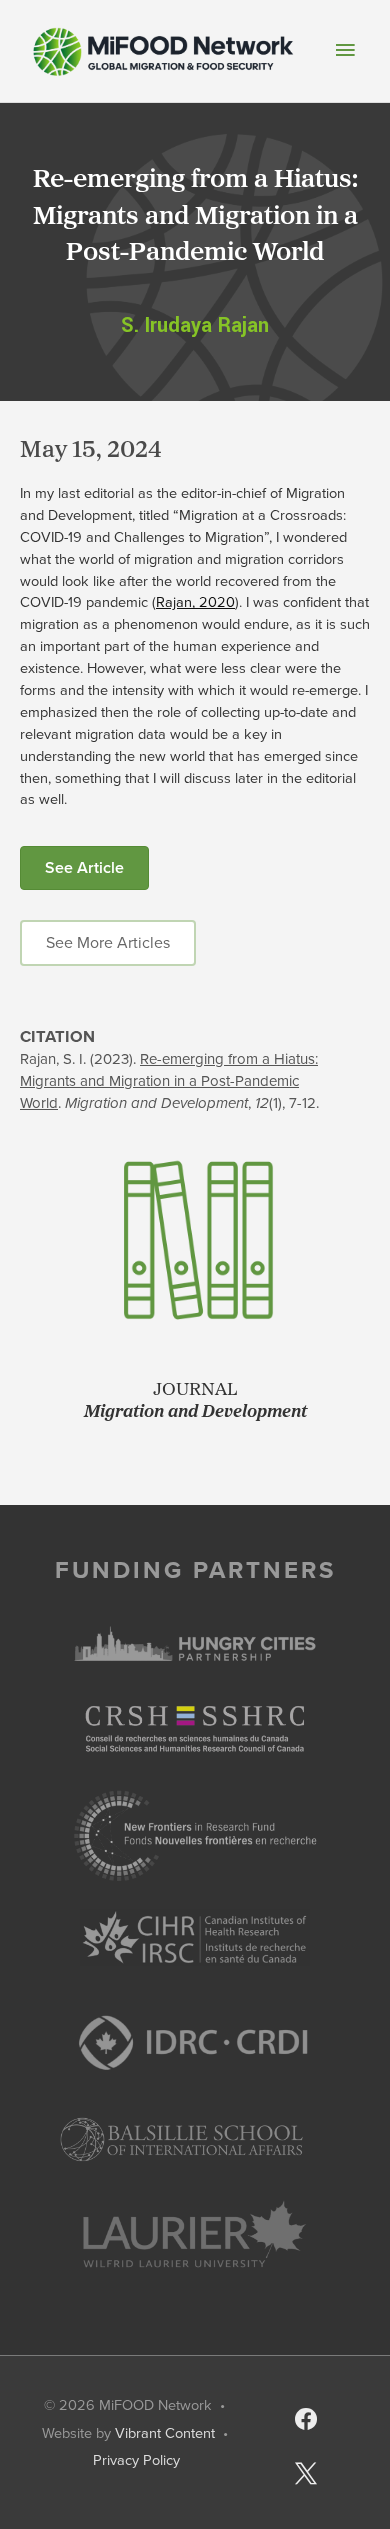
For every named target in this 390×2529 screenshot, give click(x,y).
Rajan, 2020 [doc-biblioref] (195, 602)
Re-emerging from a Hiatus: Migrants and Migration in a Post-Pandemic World (169, 1081)
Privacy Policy (136, 2460)
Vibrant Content (165, 2433)
